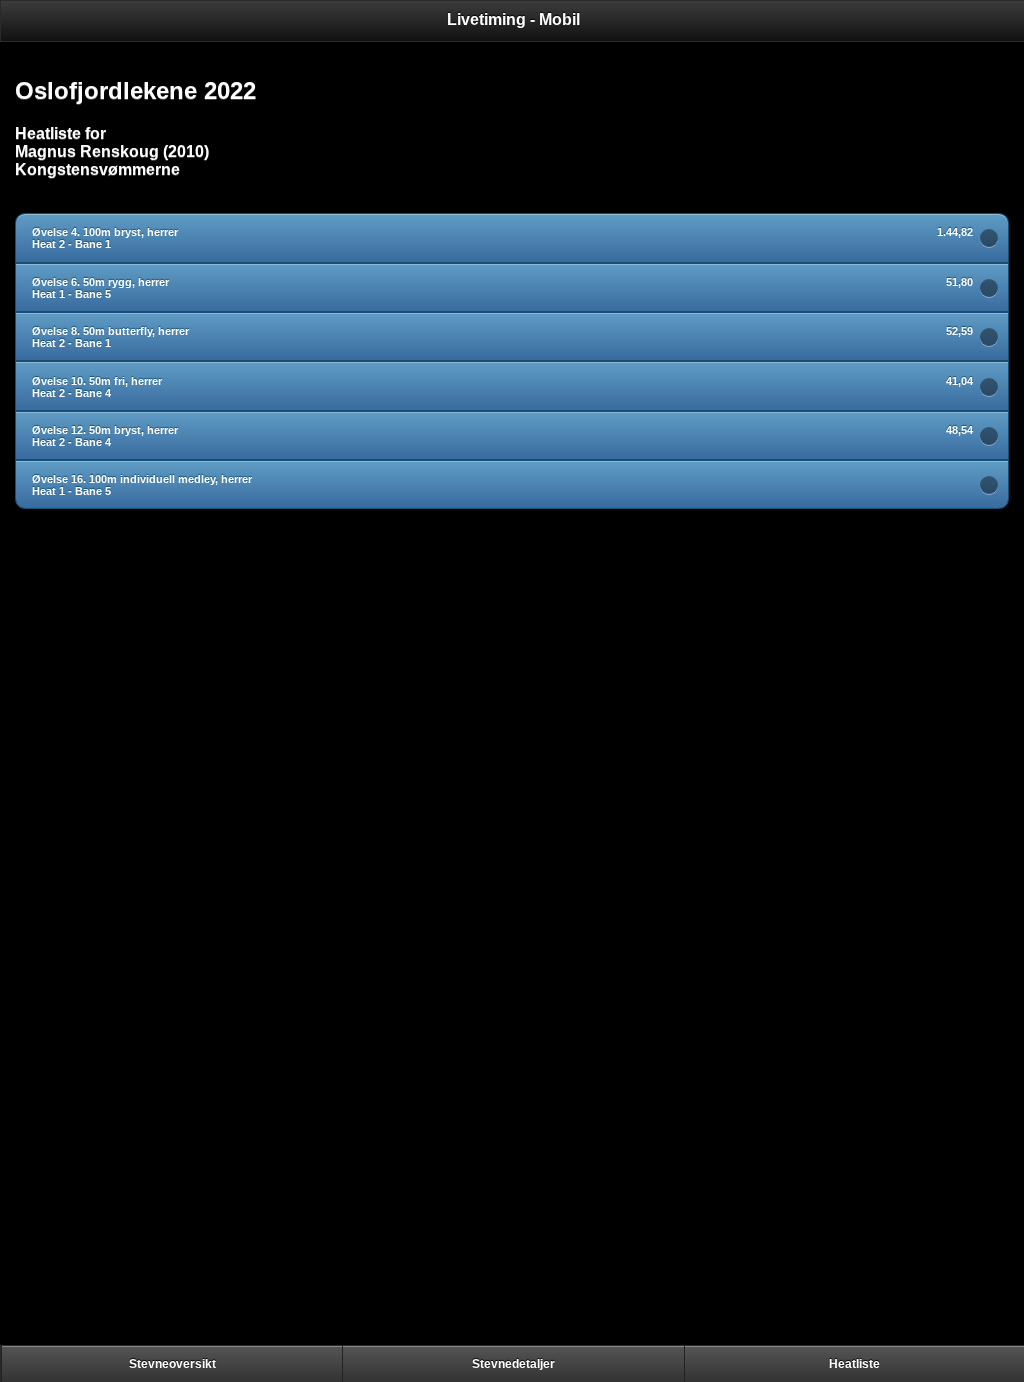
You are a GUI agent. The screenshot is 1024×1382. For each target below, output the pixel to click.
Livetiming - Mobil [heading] (513, 19)
